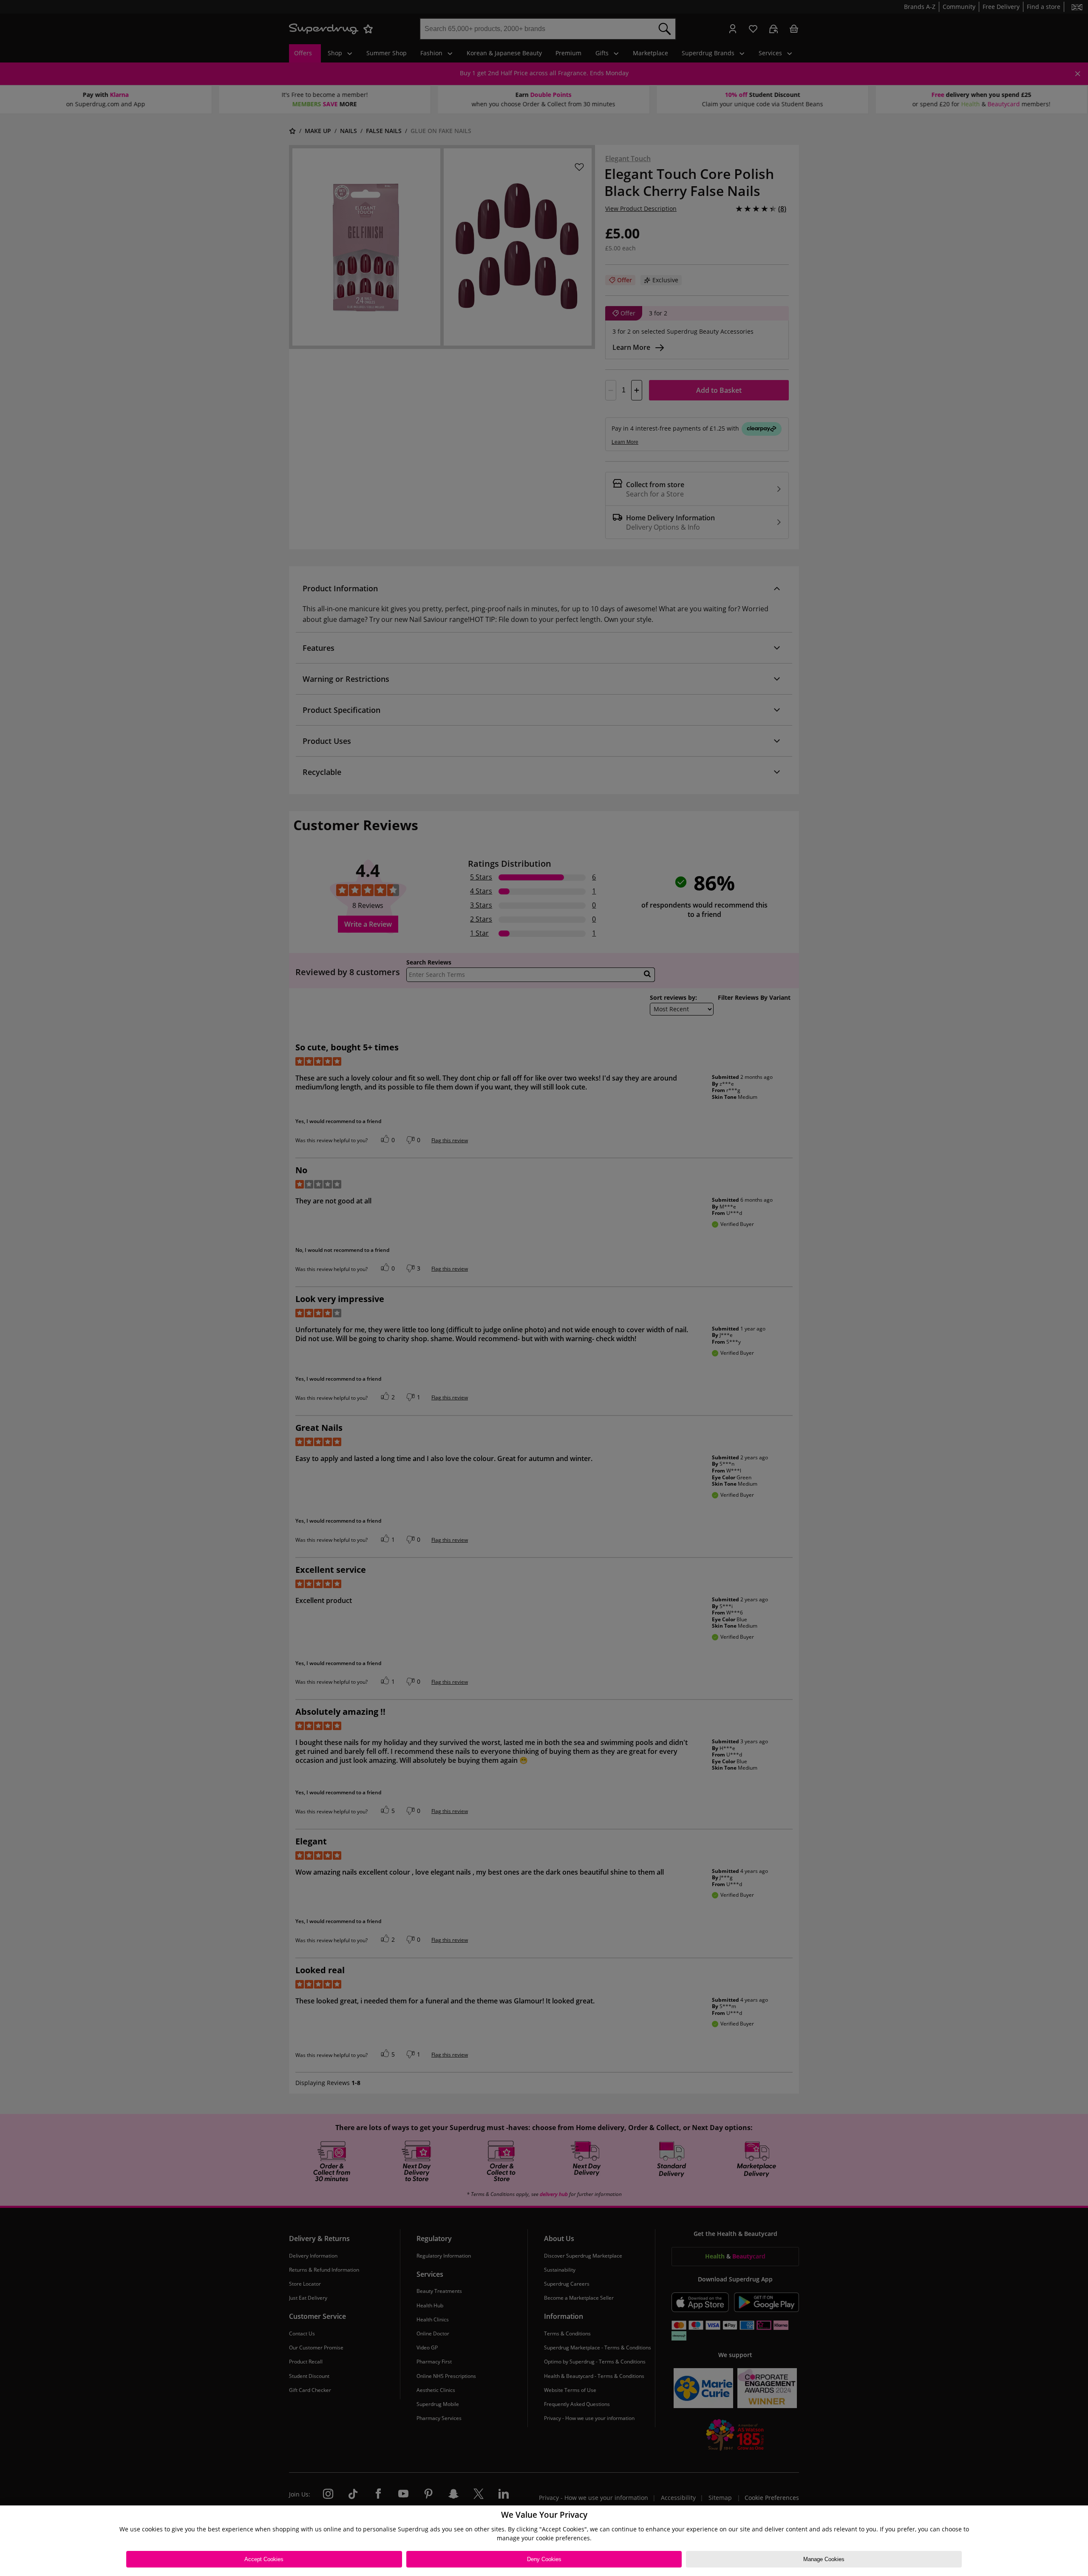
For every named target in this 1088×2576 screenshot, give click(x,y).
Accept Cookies (264, 2559)
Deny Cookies (544, 2559)
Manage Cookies (824, 2559)
